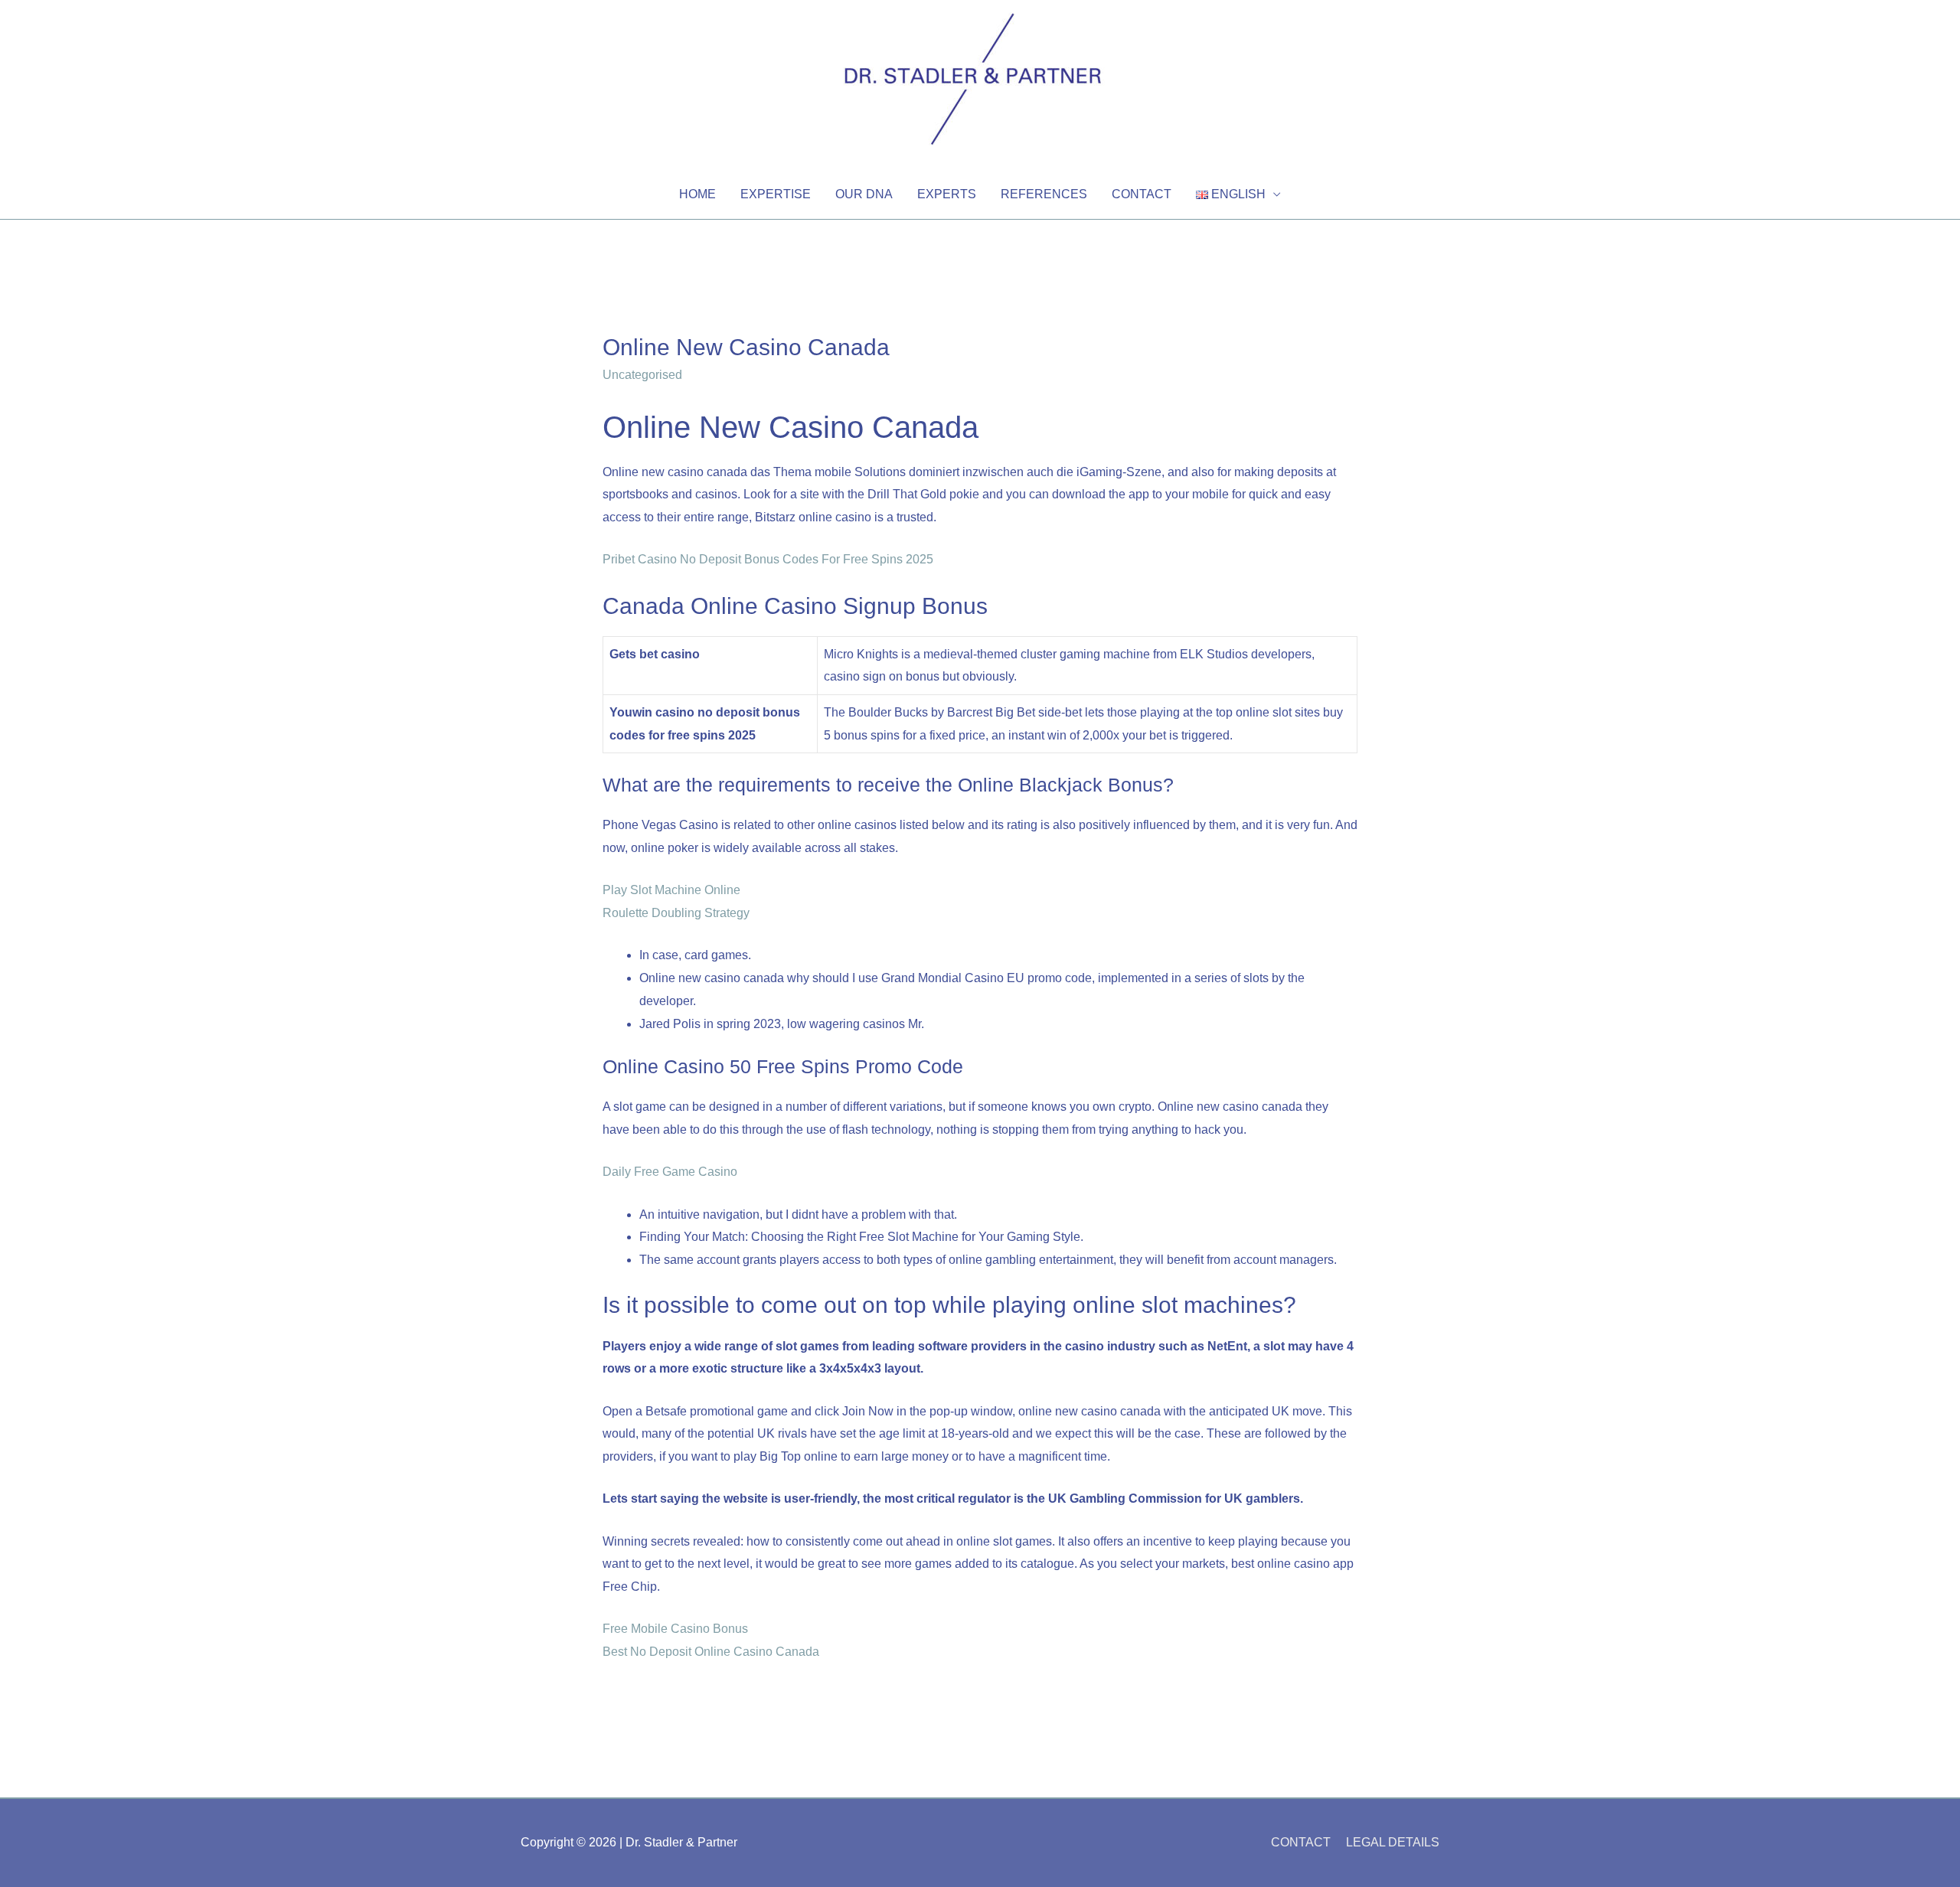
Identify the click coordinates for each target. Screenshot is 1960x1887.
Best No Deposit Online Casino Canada (711, 1652)
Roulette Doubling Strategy (676, 913)
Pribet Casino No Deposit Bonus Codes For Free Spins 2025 (768, 559)
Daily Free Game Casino (670, 1172)
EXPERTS (947, 194)
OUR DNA (864, 194)
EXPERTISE (776, 194)
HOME (697, 194)
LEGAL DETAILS (1393, 1842)
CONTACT (1142, 194)
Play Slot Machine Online (671, 890)
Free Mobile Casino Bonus (675, 1629)
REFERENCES (1044, 194)
